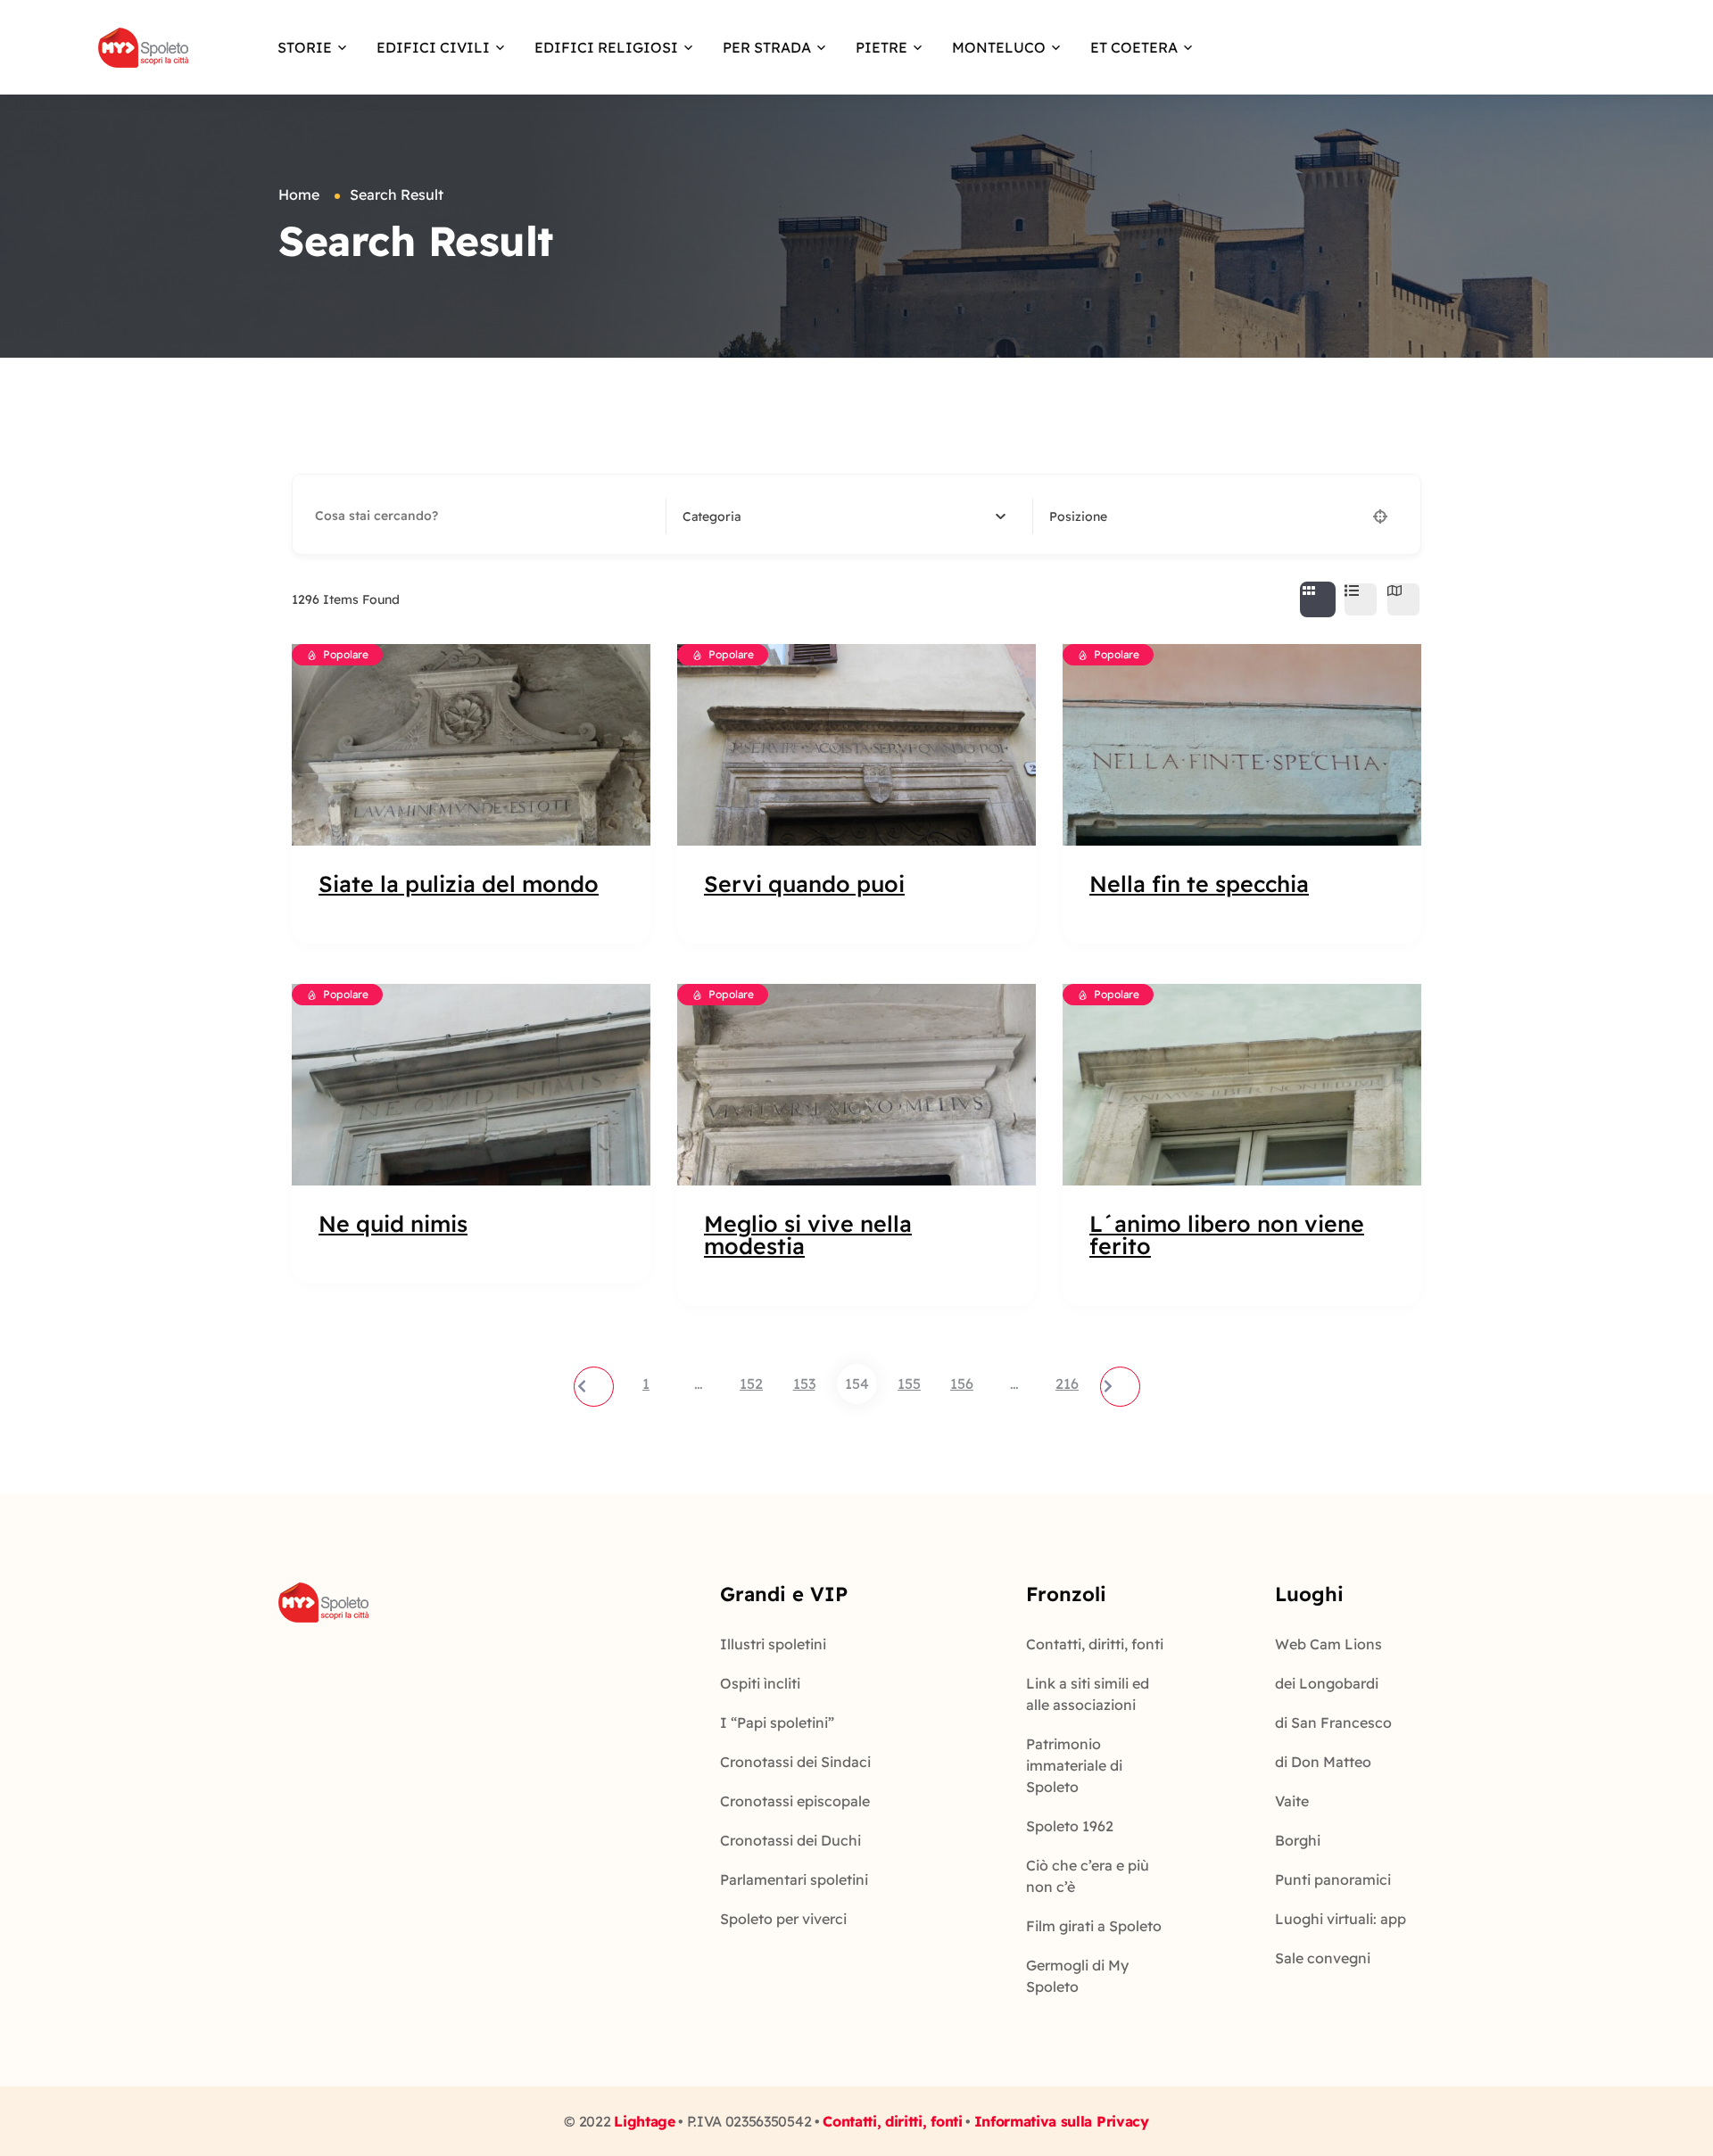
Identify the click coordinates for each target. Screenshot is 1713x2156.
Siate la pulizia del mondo (459, 884)
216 (1067, 1384)
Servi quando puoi (804, 884)
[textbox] (712, 516)
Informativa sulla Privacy (1062, 2121)
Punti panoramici (1333, 1879)
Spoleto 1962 (1070, 1826)
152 (751, 1384)
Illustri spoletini (773, 1644)
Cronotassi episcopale (795, 1801)
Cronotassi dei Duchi (790, 1840)
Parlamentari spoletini (794, 1879)
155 (909, 1384)
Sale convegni (1323, 1958)
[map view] (1403, 599)
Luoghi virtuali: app (1341, 1919)
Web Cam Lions (1328, 1644)
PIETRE (881, 47)
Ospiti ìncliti (760, 1683)
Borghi (1298, 1840)
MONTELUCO (999, 47)
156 (962, 1384)
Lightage (644, 2121)
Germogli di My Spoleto (1077, 1976)
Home (299, 194)
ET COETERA (1134, 47)
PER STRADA (767, 47)
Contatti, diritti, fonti (1095, 1644)
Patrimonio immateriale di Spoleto (1074, 1765)
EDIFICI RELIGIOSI (606, 47)
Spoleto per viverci (783, 1919)
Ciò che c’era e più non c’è (1088, 1876)
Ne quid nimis (393, 1223)
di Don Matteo (1323, 1762)
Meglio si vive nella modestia (808, 1235)
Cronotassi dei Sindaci (795, 1762)
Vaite (1292, 1801)
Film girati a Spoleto (1094, 1926)
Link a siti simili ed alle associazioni (1088, 1694)
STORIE (305, 47)
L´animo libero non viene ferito (1227, 1235)
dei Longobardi (1327, 1683)
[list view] (1361, 599)
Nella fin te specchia (1199, 884)
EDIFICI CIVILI (433, 47)
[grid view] (1318, 599)
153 (804, 1384)
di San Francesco (1333, 1722)
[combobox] (844, 516)
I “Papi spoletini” (777, 1722)
